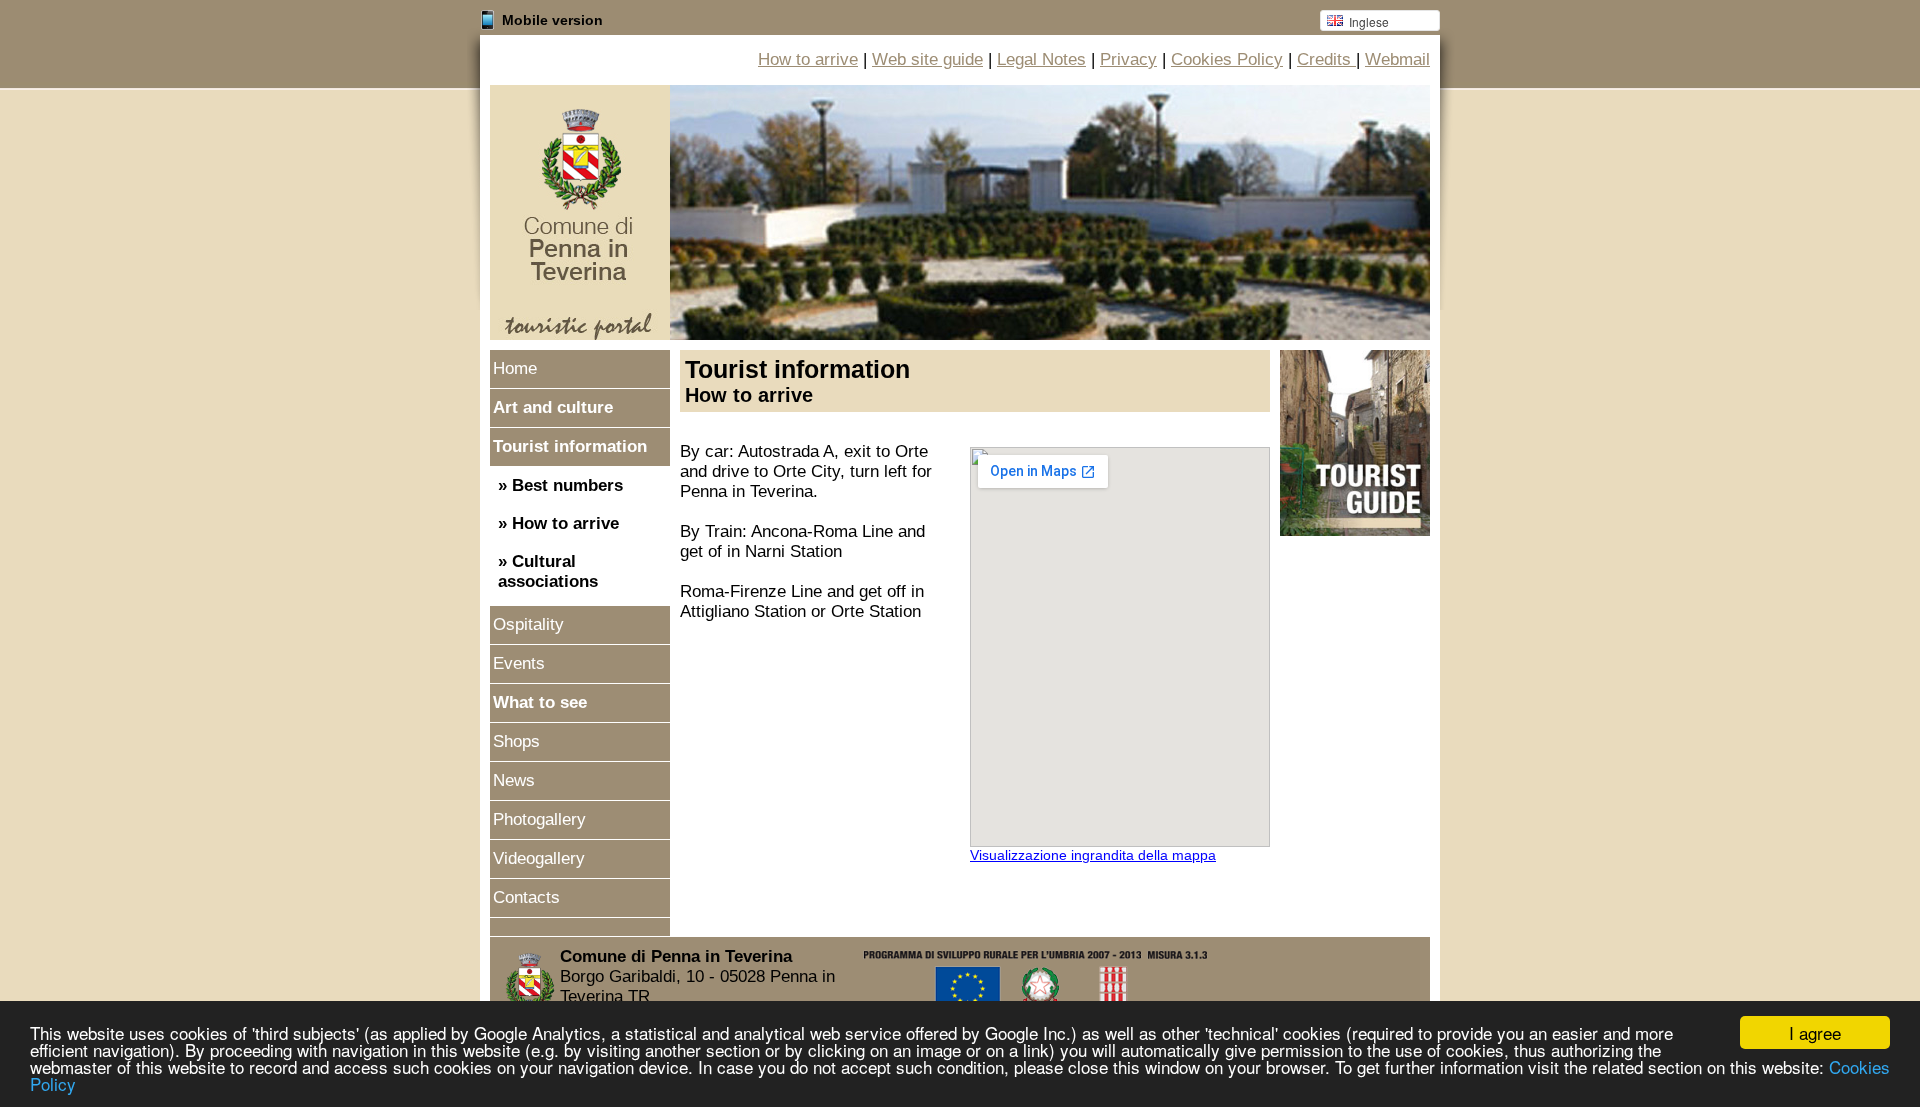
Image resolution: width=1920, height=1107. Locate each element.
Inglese (1354, 22)
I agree (1815, 1032)
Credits (1326, 59)
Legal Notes (1041, 59)
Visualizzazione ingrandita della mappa (1093, 855)
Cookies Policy (1227, 59)
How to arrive (808, 59)
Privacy (1128, 59)
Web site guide (927, 59)
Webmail (1397, 59)
